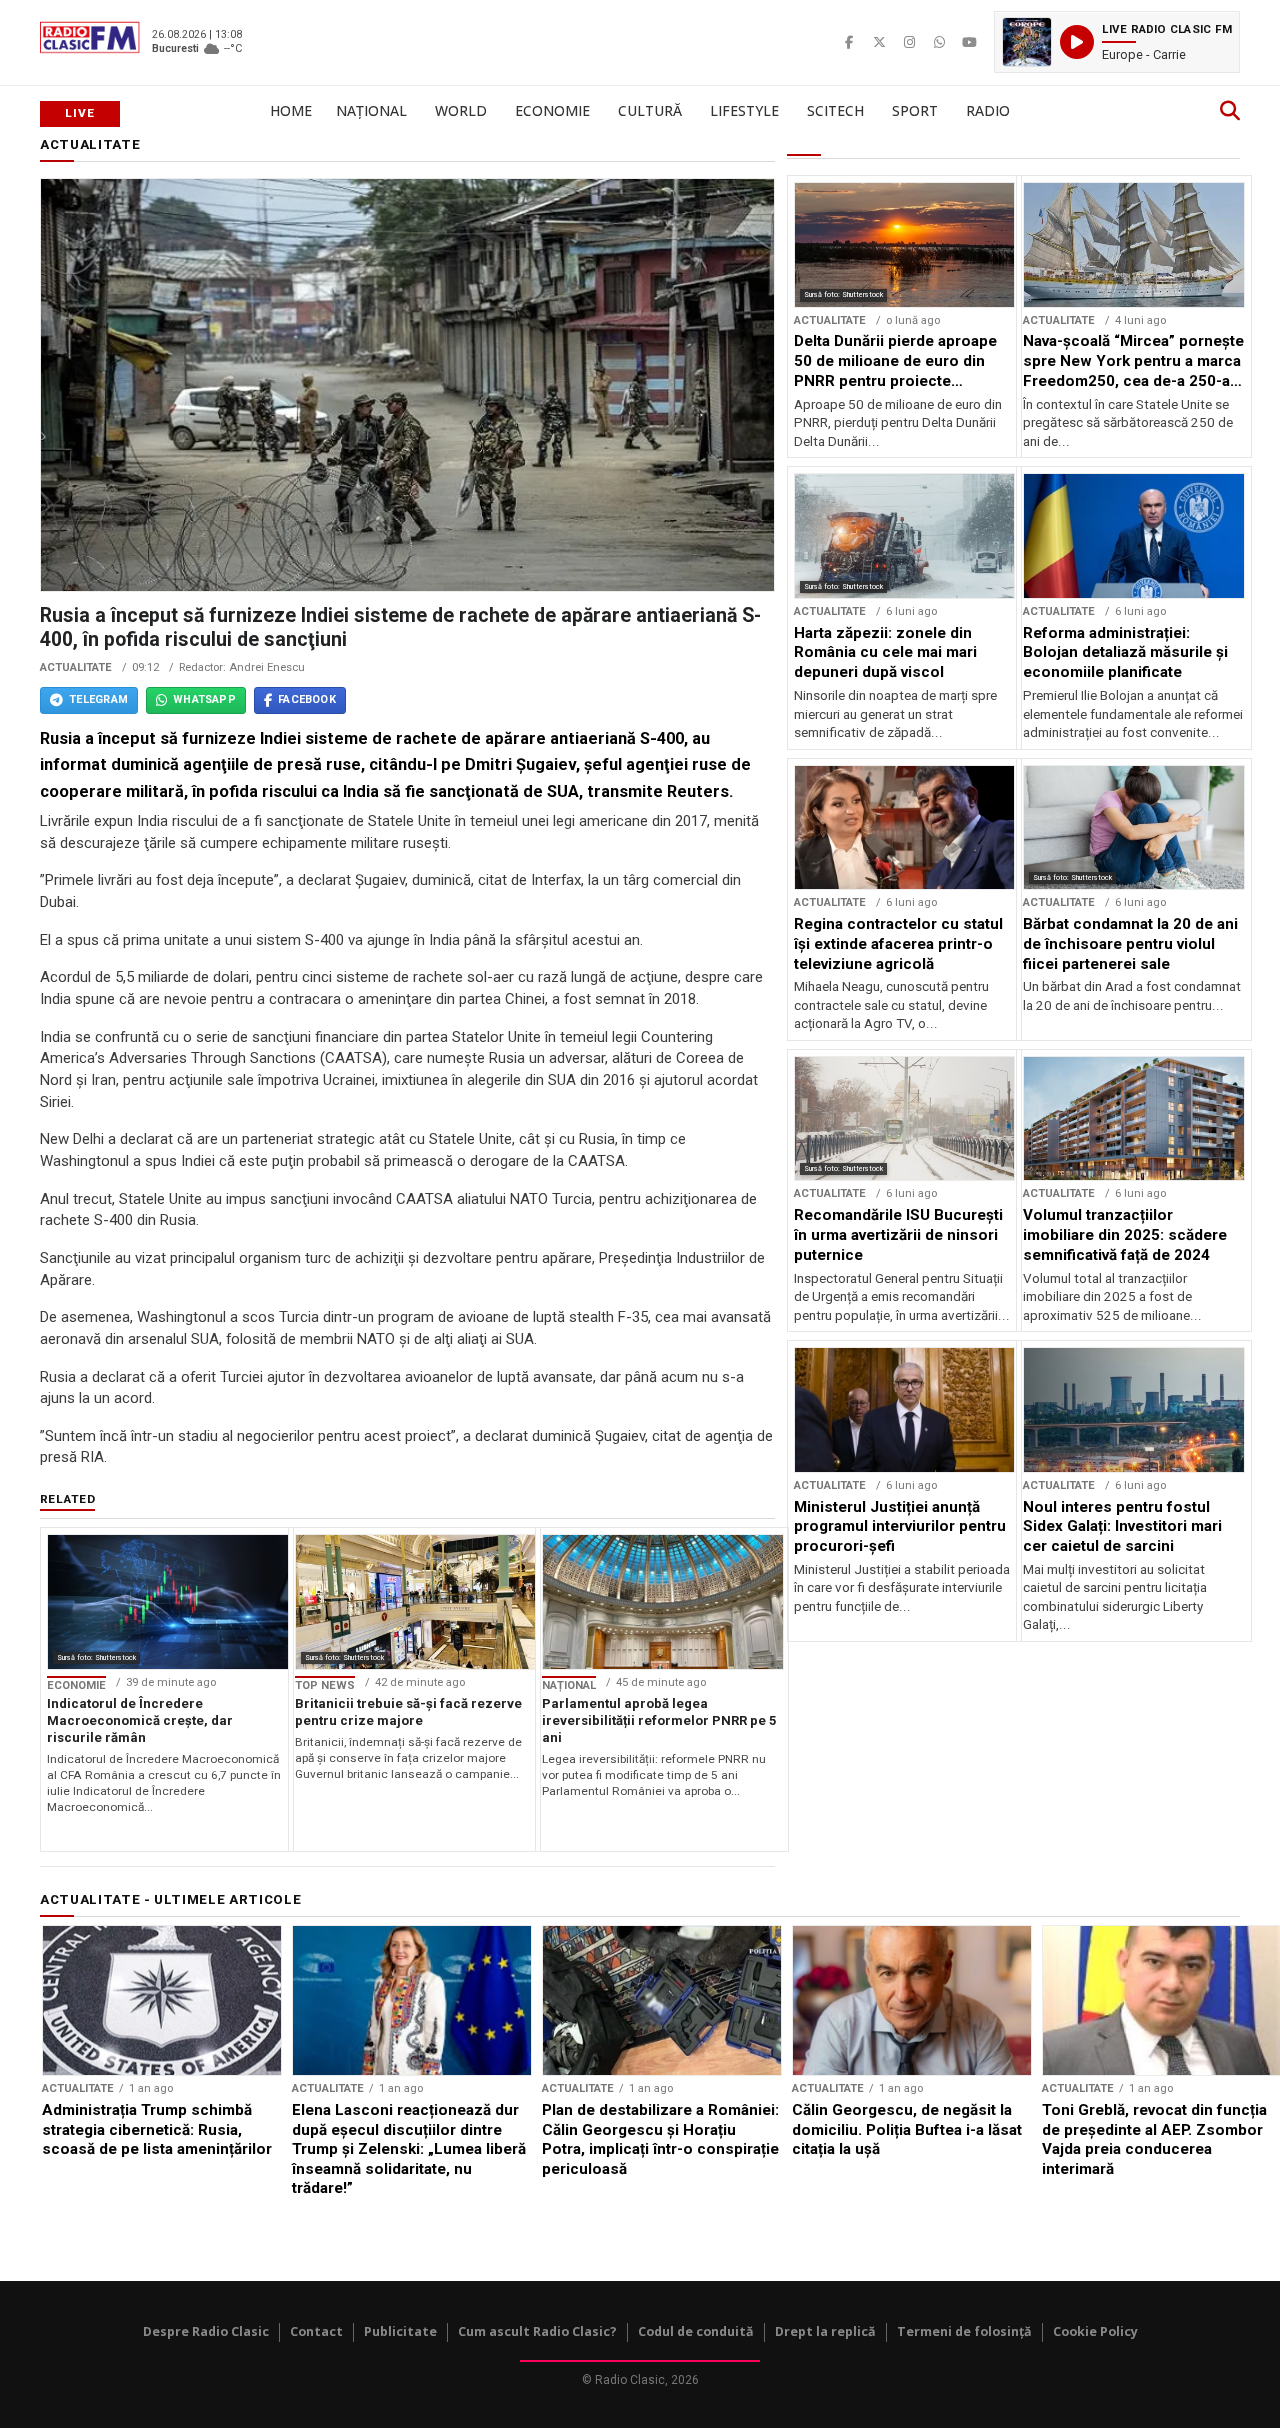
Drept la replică (825, 2331)
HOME (291, 110)
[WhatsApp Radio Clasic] (939, 42)
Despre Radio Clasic (206, 2331)
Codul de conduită (696, 2331)
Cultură (650, 110)
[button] (1117, 42)
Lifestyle (744, 110)
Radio (988, 110)
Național (371, 110)
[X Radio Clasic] (879, 42)
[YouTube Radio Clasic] (969, 42)
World (461, 110)
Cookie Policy (1095, 2331)
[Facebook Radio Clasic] (849, 42)
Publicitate (400, 2331)
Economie (552, 110)
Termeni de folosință (964, 2331)
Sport (915, 110)
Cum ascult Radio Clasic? (537, 2331)
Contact (316, 2331)
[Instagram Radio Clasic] (909, 42)
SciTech (835, 110)
